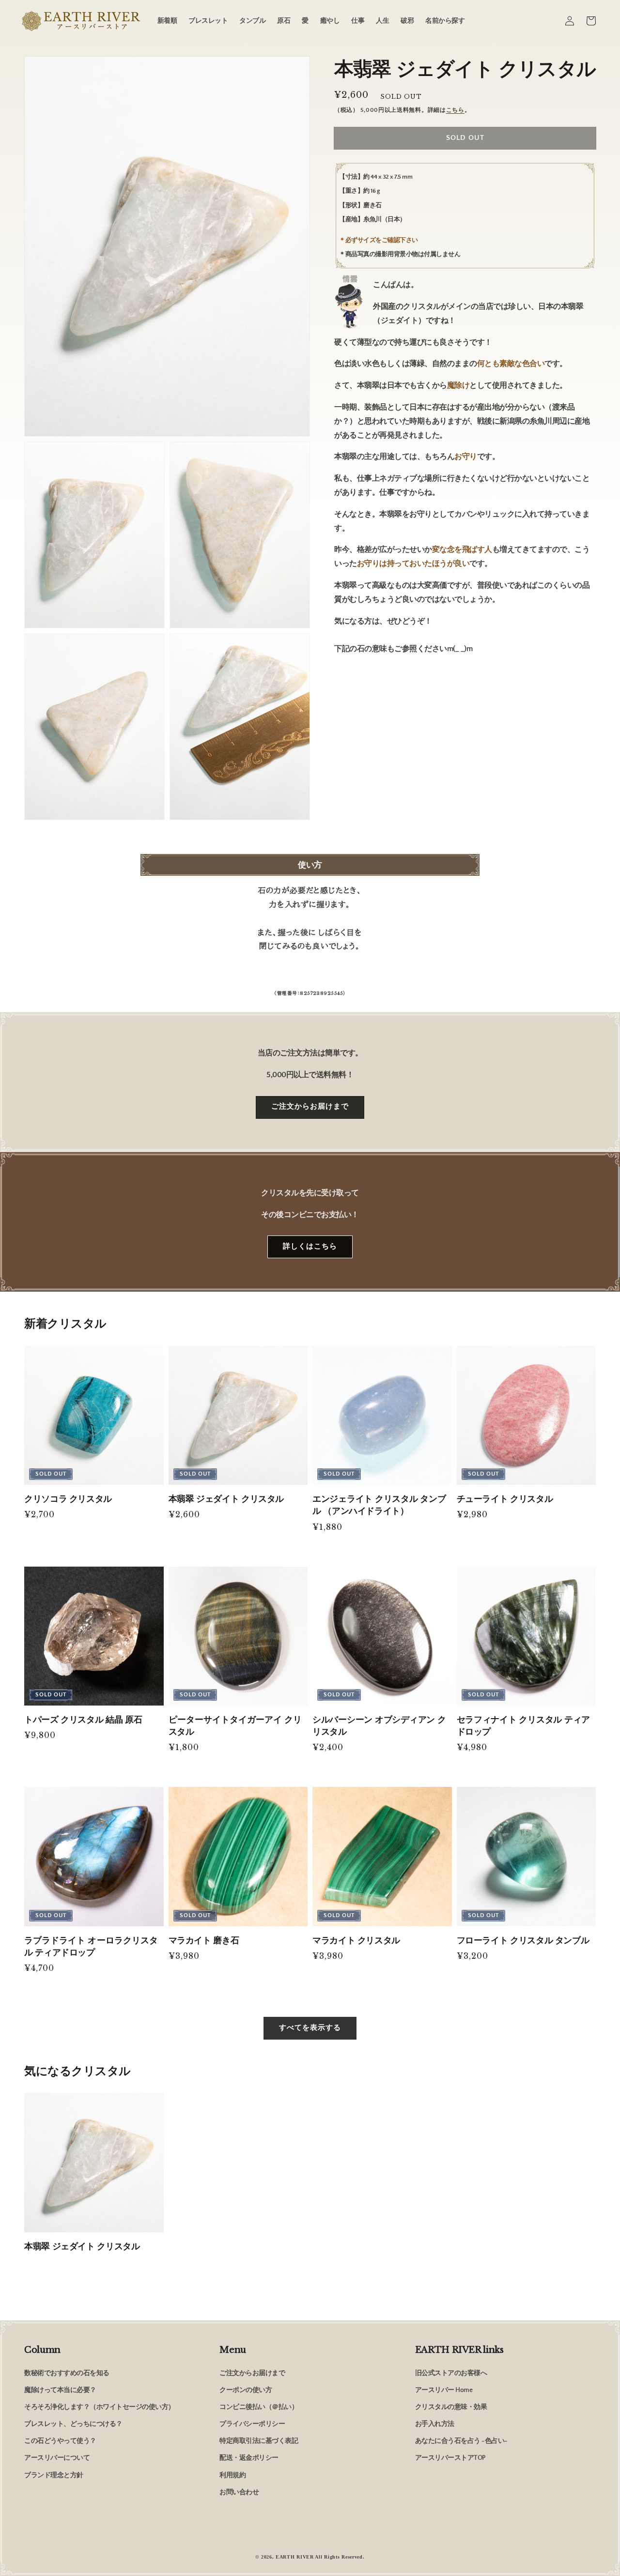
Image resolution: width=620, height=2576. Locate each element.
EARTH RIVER (295, 2557)
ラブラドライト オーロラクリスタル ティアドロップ (91, 1946)
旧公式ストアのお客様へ (451, 2373)
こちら (455, 110)
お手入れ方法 (435, 2424)
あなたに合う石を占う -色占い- (461, 2441)
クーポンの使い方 (246, 2390)
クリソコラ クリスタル (68, 1499)
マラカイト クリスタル (356, 1940)
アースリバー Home (444, 2390)
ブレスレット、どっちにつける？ (73, 2424)
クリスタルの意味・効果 (451, 2407)
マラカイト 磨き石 (204, 1940)
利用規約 (232, 2475)
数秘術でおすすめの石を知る (67, 2373)
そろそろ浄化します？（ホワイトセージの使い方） (100, 2407)
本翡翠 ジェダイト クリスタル (226, 1499)
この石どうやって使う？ (60, 2441)
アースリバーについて (57, 2458)
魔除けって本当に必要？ (60, 2390)
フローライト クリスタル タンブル (523, 1940)
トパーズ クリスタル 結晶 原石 (83, 1720)
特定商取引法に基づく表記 (259, 2441)
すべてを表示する (310, 2028)
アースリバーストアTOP (450, 2458)
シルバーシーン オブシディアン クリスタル (379, 1726)
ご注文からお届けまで (310, 1106)
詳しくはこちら (310, 1246)
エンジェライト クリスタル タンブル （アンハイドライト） (379, 1505)
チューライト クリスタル (505, 1499)
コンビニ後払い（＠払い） (259, 2407)
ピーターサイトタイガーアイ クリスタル (235, 1726)
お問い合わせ (239, 2492)
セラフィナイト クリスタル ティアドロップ (524, 1726)
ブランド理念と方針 (54, 2475)
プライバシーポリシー (252, 2424)
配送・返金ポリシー (249, 2458)
